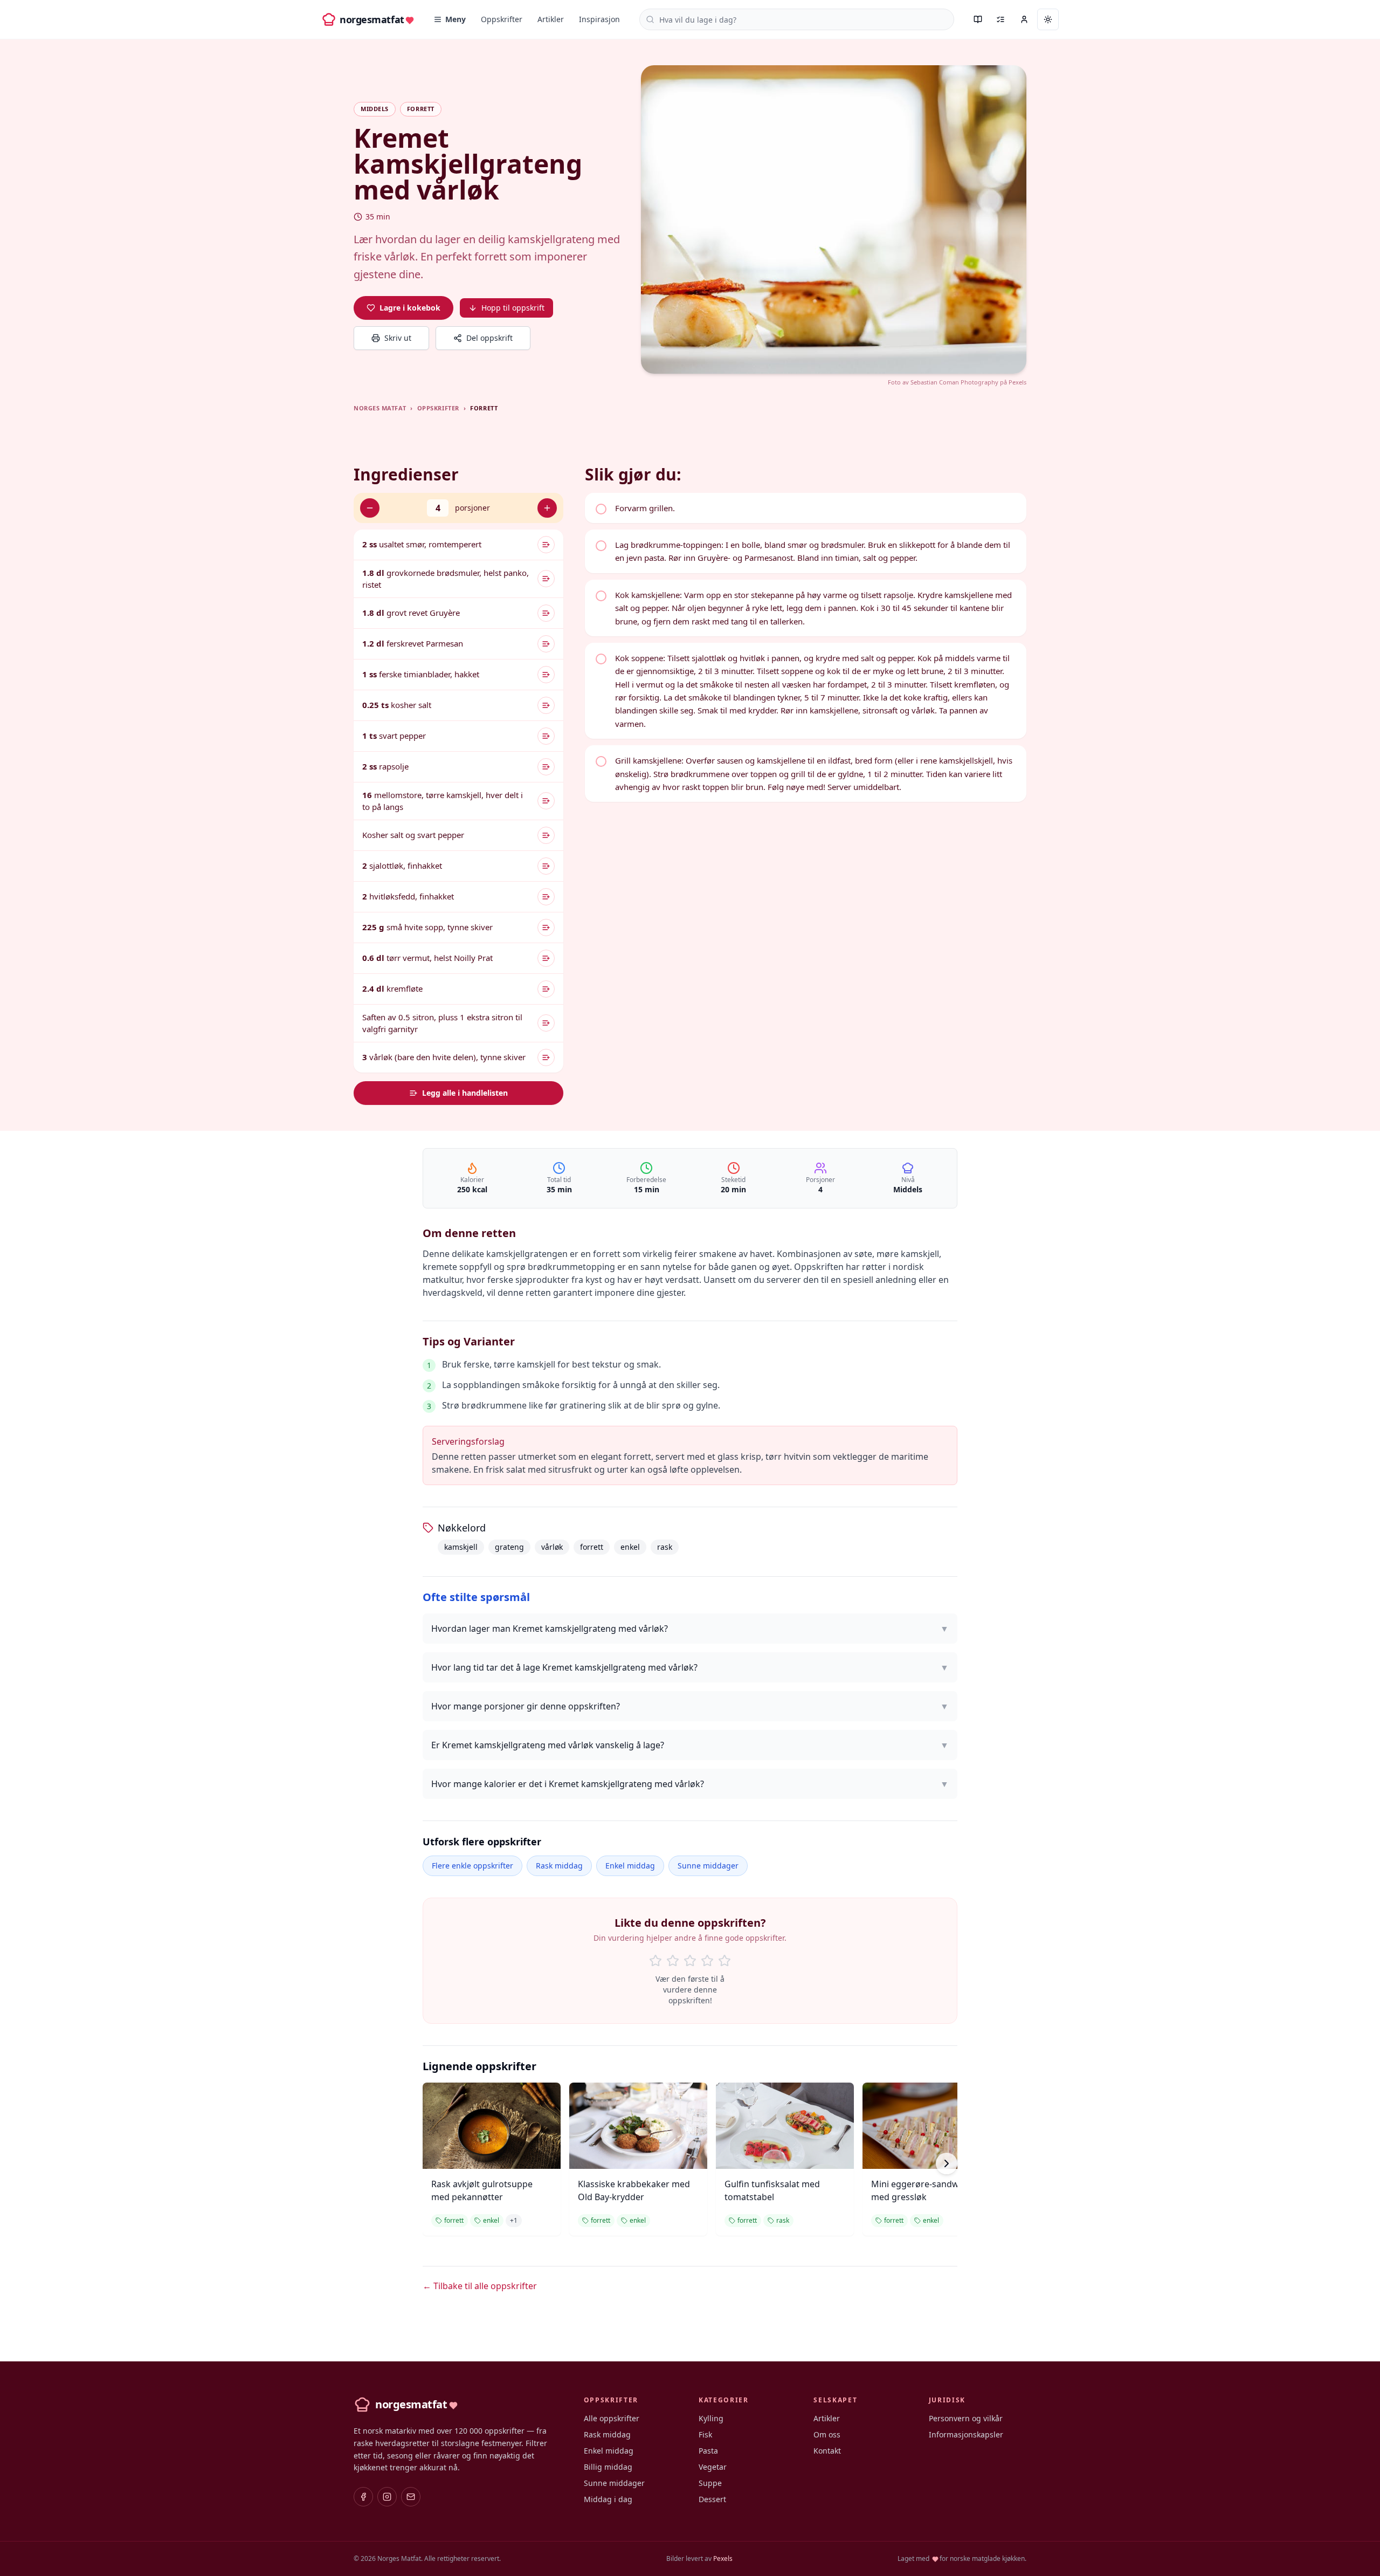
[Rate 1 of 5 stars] (655, 1961)
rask (665, 1547)
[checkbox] (806, 508)
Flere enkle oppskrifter (472, 1866)
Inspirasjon (599, 19)
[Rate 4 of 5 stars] (707, 1961)
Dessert (712, 2499)
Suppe (710, 2483)
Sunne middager (708, 1866)
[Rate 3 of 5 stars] (690, 1961)
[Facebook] (363, 2497)
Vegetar (713, 2467)
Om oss (827, 2434)
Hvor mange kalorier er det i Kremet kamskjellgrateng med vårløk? (690, 1784)
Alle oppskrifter (612, 2418)
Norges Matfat (380, 408)
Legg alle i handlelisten (465, 1093)
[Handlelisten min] (1000, 19)
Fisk (705, 2434)
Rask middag (559, 1866)
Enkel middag (630, 1866)
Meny (456, 19)
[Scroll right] (947, 2163)
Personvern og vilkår (966, 2418)
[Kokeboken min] (978, 19)
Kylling (711, 2418)
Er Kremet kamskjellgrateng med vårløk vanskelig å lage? (690, 1745)
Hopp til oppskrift (513, 308)
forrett (592, 1547)
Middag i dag (608, 2499)
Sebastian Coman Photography (954, 382)
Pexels (1017, 382)
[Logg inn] (1024, 19)
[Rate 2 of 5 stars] (673, 1961)
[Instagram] (387, 2497)
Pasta (708, 2451)
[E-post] (411, 2497)
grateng (509, 1547)
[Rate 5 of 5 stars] (724, 1961)
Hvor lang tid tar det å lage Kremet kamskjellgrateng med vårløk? (690, 1667)
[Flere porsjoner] (547, 508)
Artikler (551, 19)
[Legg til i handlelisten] (546, 545)
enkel (630, 1547)
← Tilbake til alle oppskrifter (480, 2286)
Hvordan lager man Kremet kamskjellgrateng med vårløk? (690, 1629)
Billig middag (608, 2467)
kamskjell (461, 1547)
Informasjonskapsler (966, 2434)
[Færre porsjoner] (370, 508)
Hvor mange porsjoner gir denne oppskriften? (690, 1706)
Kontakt (827, 2451)
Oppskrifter (502, 19)
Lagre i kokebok (410, 308)
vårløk (552, 1547)
